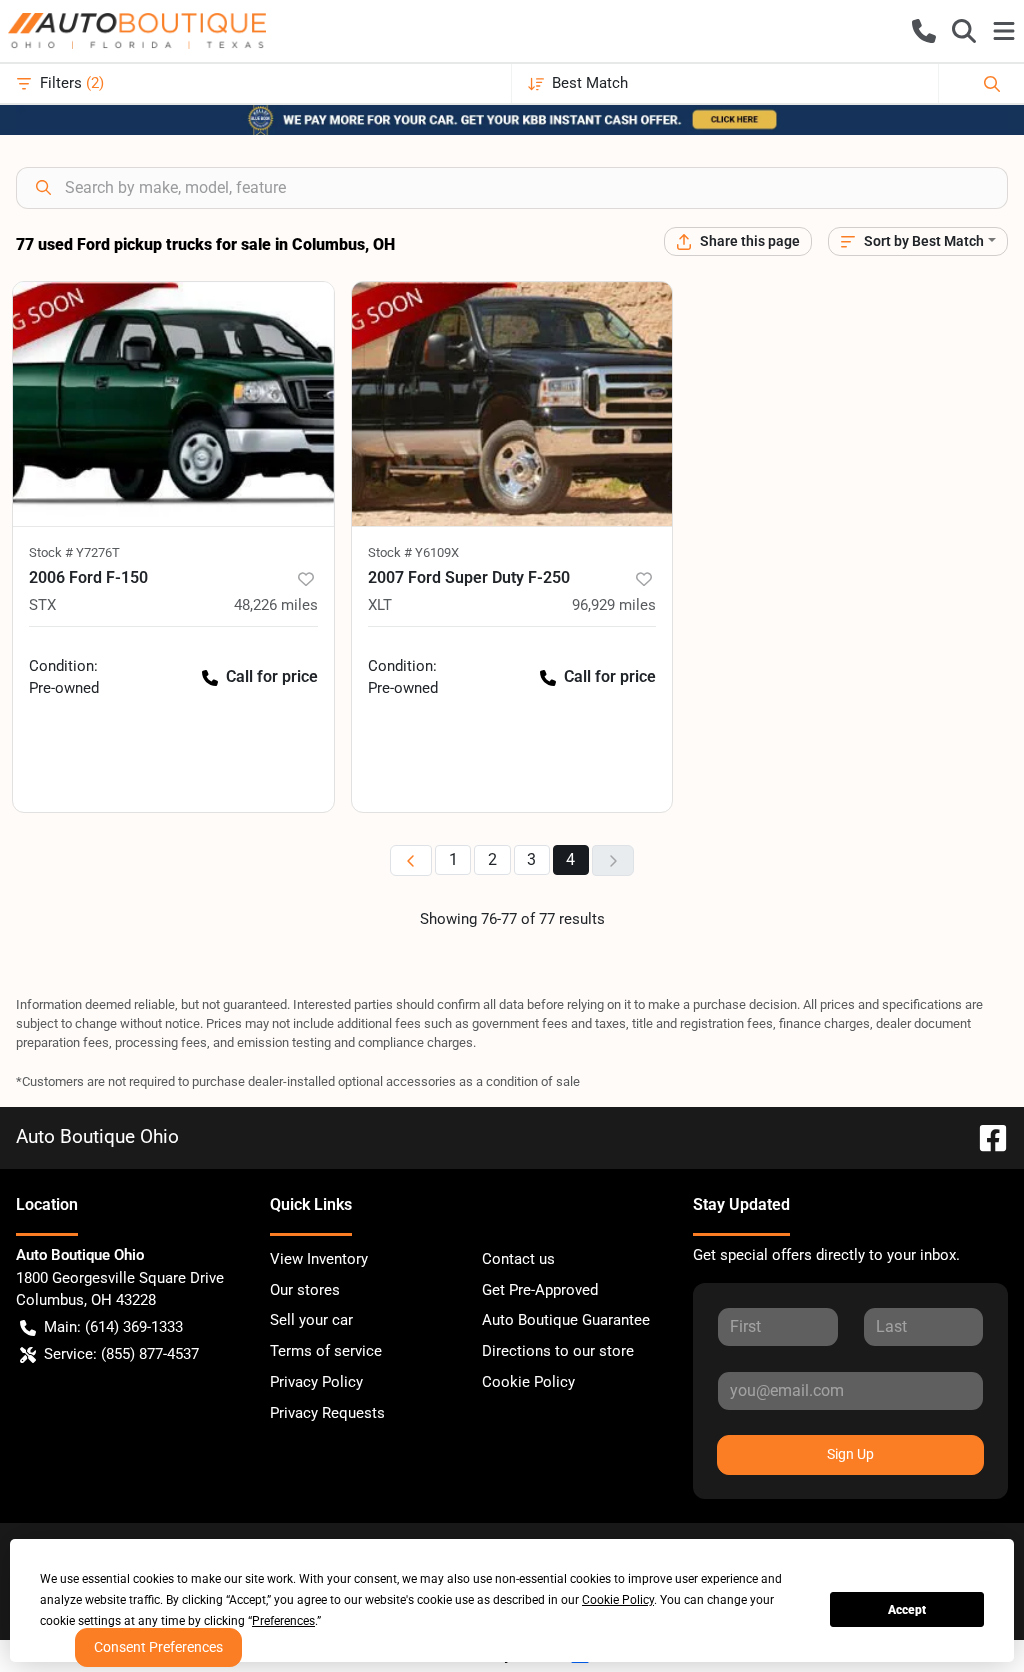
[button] (924, 31)
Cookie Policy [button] (618, 1600)
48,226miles (276, 605)
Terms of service (326, 1351)
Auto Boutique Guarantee (566, 1320)
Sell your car (311, 1320)
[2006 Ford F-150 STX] (173, 404)
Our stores (305, 1290)
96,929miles (614, 605)
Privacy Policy (316, 1382)
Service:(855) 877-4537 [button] (121, 1354)
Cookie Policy (528, 1382)
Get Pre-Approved (540, 1290)
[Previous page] (411, 860)
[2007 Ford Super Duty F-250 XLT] (512, 404)
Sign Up (850, 1454)
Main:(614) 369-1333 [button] (113, 1327)
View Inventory (319, 1259)
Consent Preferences (158, 1647)
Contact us (518, 1259)
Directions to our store (558, 1351)
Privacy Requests (327, 1413)
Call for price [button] (272, 676)
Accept (907, 1610)
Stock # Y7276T (74, 552)
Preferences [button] (283, 1621)
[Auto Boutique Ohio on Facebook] (985, 1136)
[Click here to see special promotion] (512, 119)
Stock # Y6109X (413, 552)
